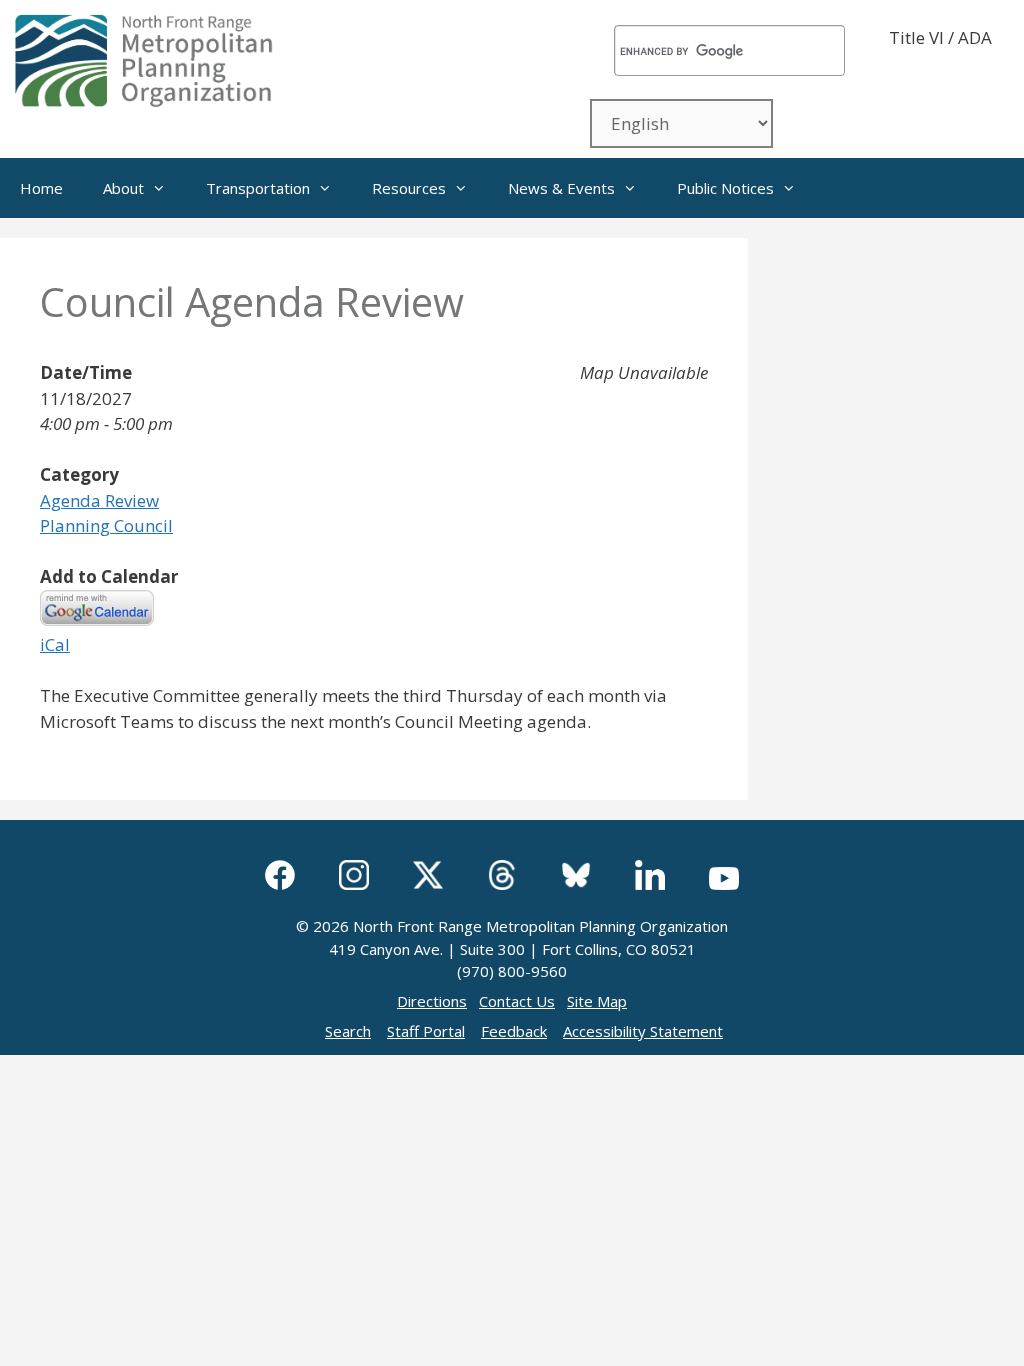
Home (41, 188)
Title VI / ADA (940, 37)
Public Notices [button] (725, 188)
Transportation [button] (258, 188)
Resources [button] (409, 188)
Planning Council (106, 525)
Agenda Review (99, 500)
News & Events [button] (561, 188)
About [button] (123, 188)
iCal (55, 644)
